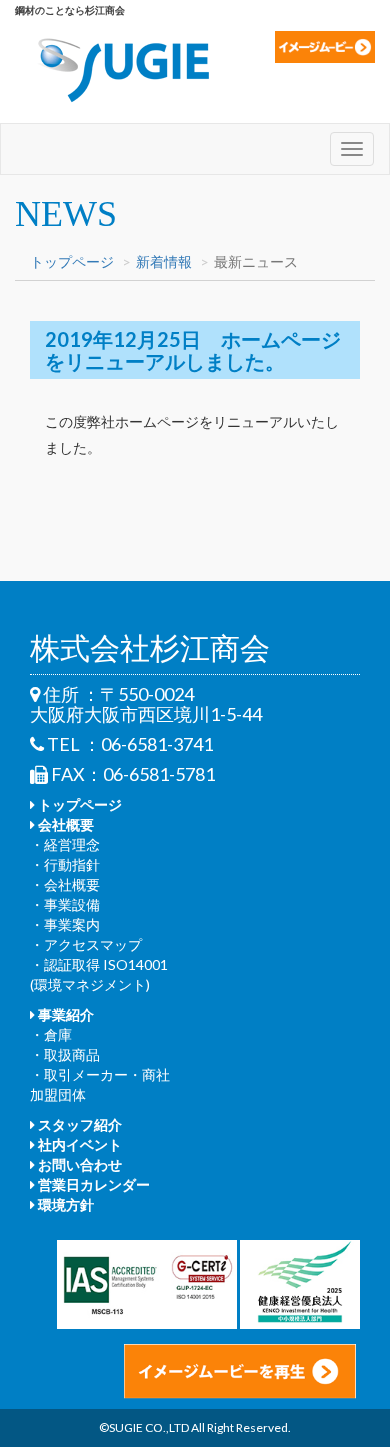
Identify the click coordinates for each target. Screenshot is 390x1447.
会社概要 (64, 824)
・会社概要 (65, 884)
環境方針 (64, 1204)
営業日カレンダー (92, 1184)
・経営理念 (65, 844)
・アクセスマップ (86, 944)
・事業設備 (65, 904)
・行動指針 (65, 864)
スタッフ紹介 (78, 1124)
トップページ (72, 261)
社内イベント (78, 1144)
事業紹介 (64, 1014)
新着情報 (164, 261)
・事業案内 (65, 924)
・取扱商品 (65, 1054)
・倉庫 (51, 1034)
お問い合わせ (78, 1164)
